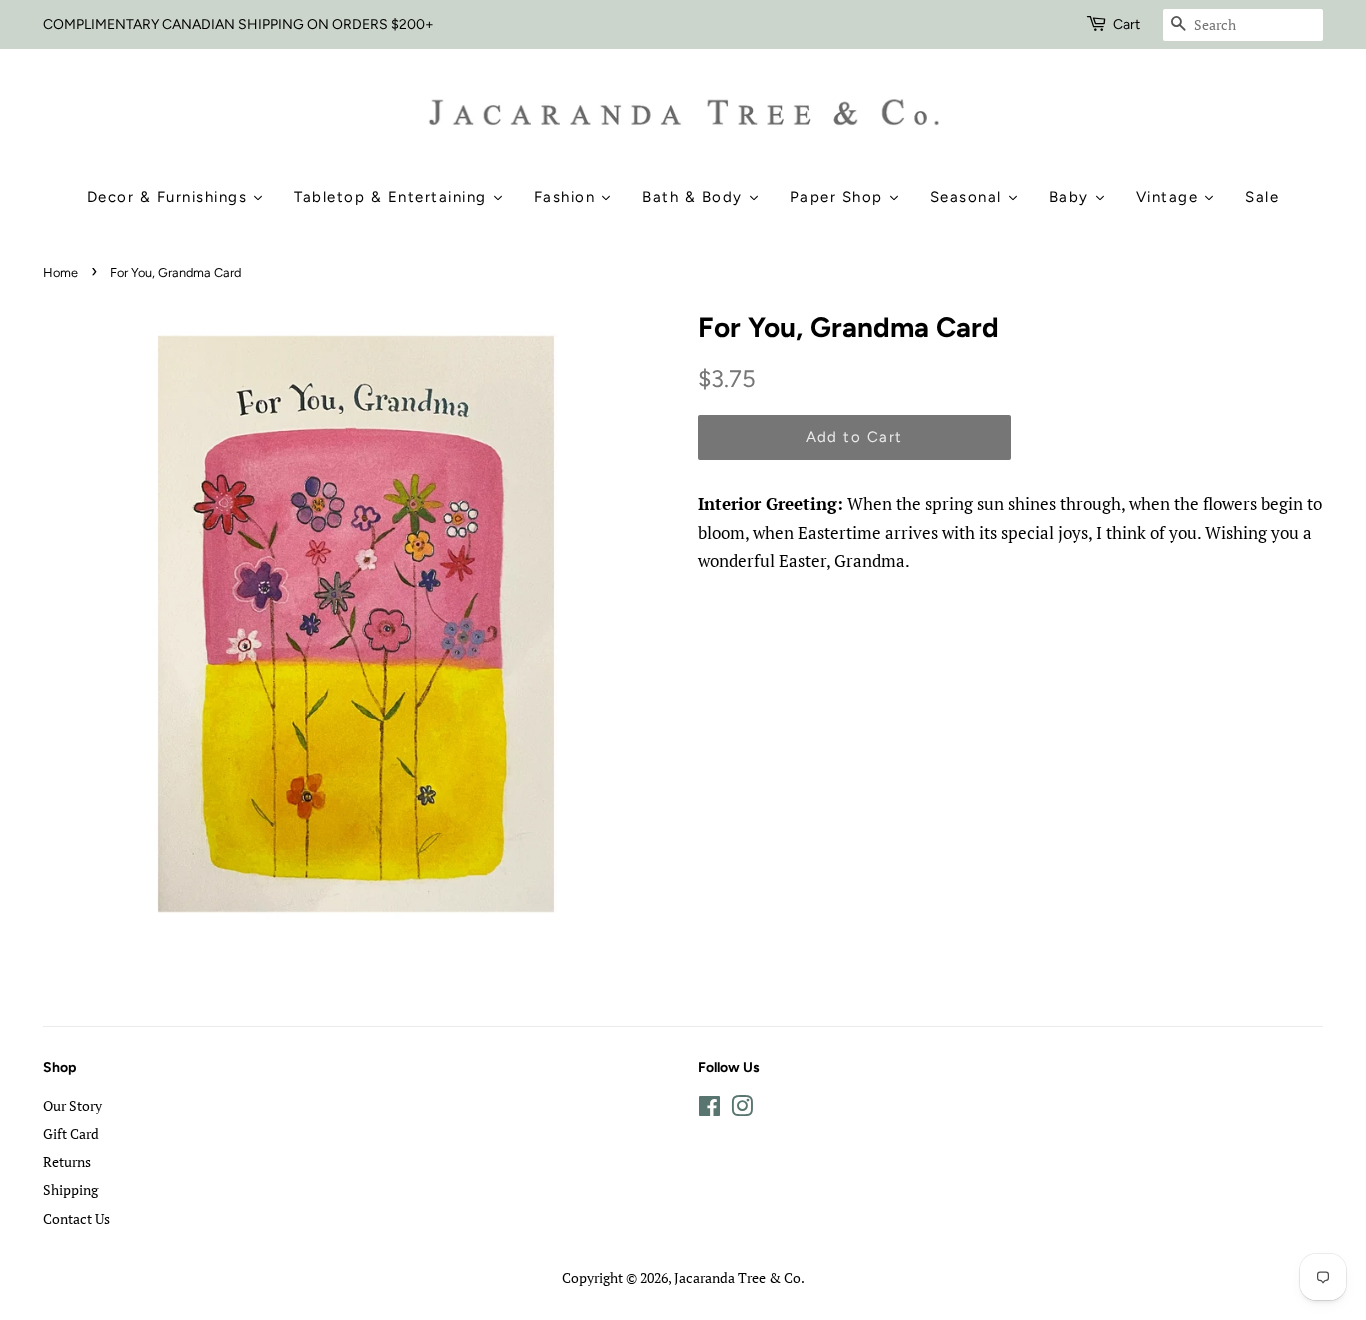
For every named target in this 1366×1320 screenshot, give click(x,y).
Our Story (72, 1105)
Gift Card (71, 1133)
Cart (1126, 24)
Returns (67, 1161)
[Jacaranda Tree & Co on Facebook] (709, 1109)
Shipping (70, 1189)
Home (60, 272)
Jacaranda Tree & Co (737, 1277)
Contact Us (76, 1218)
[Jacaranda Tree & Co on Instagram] (742, 1109)
